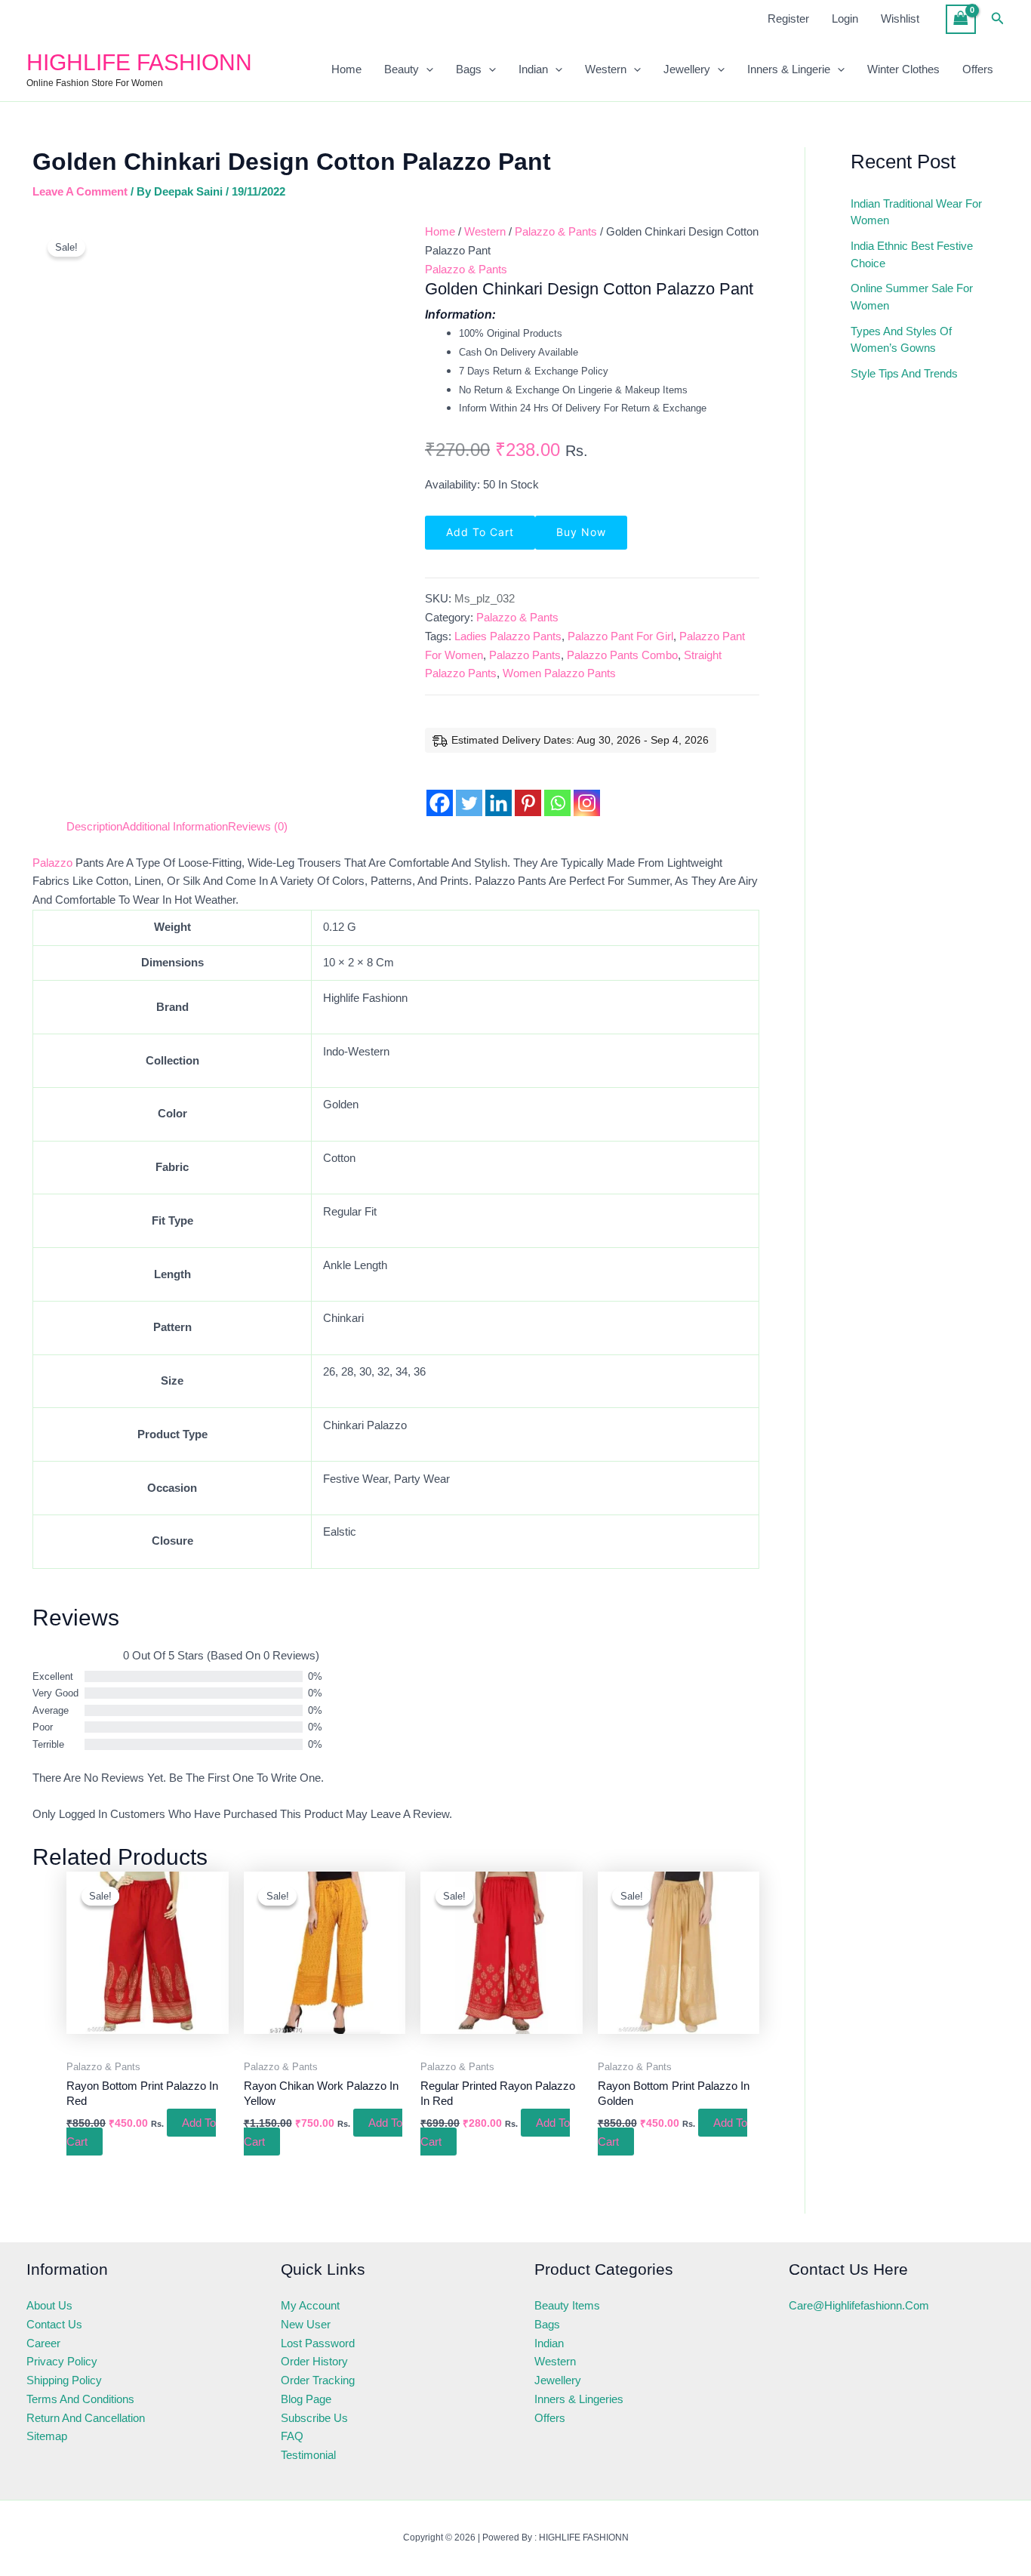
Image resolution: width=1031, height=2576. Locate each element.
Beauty (402, 69)
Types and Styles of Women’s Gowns (901, 340)
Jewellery (687, 69)
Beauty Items (567, 2305)
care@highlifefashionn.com (859, 2305)
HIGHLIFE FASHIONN (139, 62)
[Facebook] (440, 792)
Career (43, 2343)
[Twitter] (469, 792)
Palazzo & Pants (556, 231)
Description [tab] (94, 826)
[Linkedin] (499, 792)
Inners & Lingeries (579, 2399)
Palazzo (52, 863)
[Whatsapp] (557, 792)
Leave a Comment (80, 191)
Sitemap (47, 2436)
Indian (533, 69)
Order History (314, 2361)
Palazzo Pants (525, 655)
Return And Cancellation (86, 2418)
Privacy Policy (62, 2361)
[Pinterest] (528, 792)
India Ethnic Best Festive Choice (912, 254)
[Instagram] (587, 792)
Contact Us (54, 2324)
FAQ (292, 2436)
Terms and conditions (80, 2399)
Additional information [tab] (175, 826)
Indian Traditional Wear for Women (916, 212)
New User (306, 2324)
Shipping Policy (64, 2380)
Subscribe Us (314, 2418)
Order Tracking (318, 2380)
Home (346, 69)
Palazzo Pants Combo (622, 655)
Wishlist (900, 18)
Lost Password (318, 2343)
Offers (978, 69)
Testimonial (308, 2455)
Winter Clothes (903, 69)
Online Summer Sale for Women (912, 297)
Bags (469, 69)
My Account (310, 2305)
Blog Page (306, 2399)
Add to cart (480, 532)
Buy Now (581, 532)
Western (606, 69)
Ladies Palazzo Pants (508, 636)
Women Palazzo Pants (559, 673)
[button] (998, 19)
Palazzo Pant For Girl (620, 636)
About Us (49, 2305)
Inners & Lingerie (789, 69)
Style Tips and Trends (904, 373)
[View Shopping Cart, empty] (961, 19)
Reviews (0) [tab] (258, 826)
